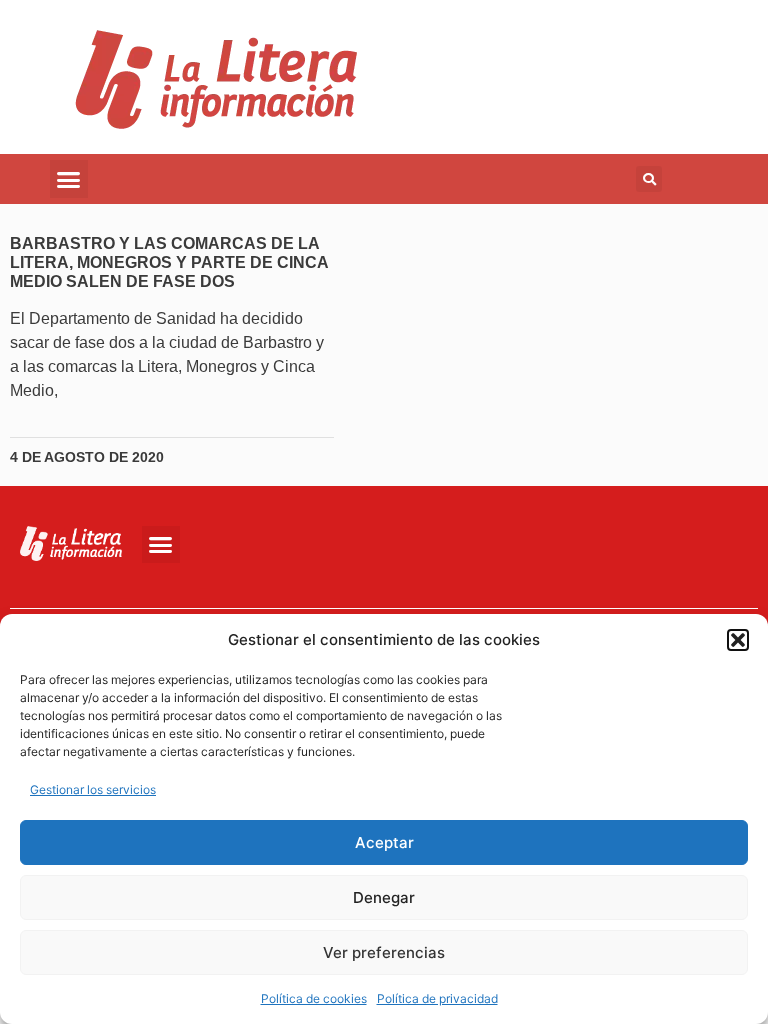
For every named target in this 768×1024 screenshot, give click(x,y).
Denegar (384, 897)
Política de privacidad (437, 998)
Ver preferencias (384, 952)
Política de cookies (314, 998)
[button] (738, 640)
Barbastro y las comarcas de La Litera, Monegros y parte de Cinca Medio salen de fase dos (169, 262)
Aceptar (384, 842)
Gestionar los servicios (93, 789)
